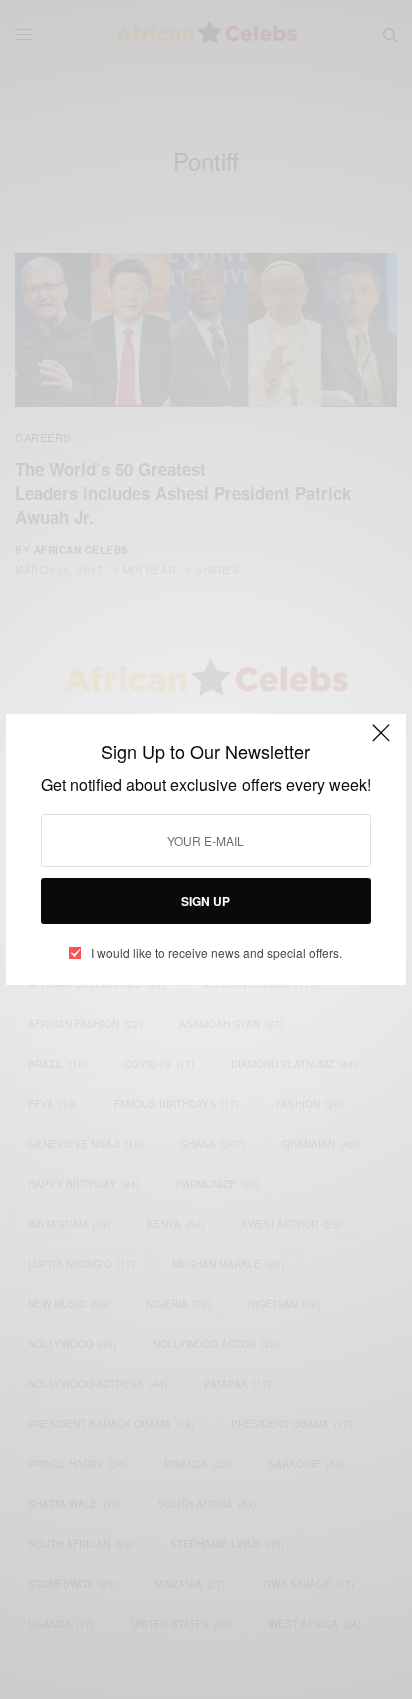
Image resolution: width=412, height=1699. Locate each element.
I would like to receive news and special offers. (216, 953)
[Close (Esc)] (381, 741)
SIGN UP (205, 901)
